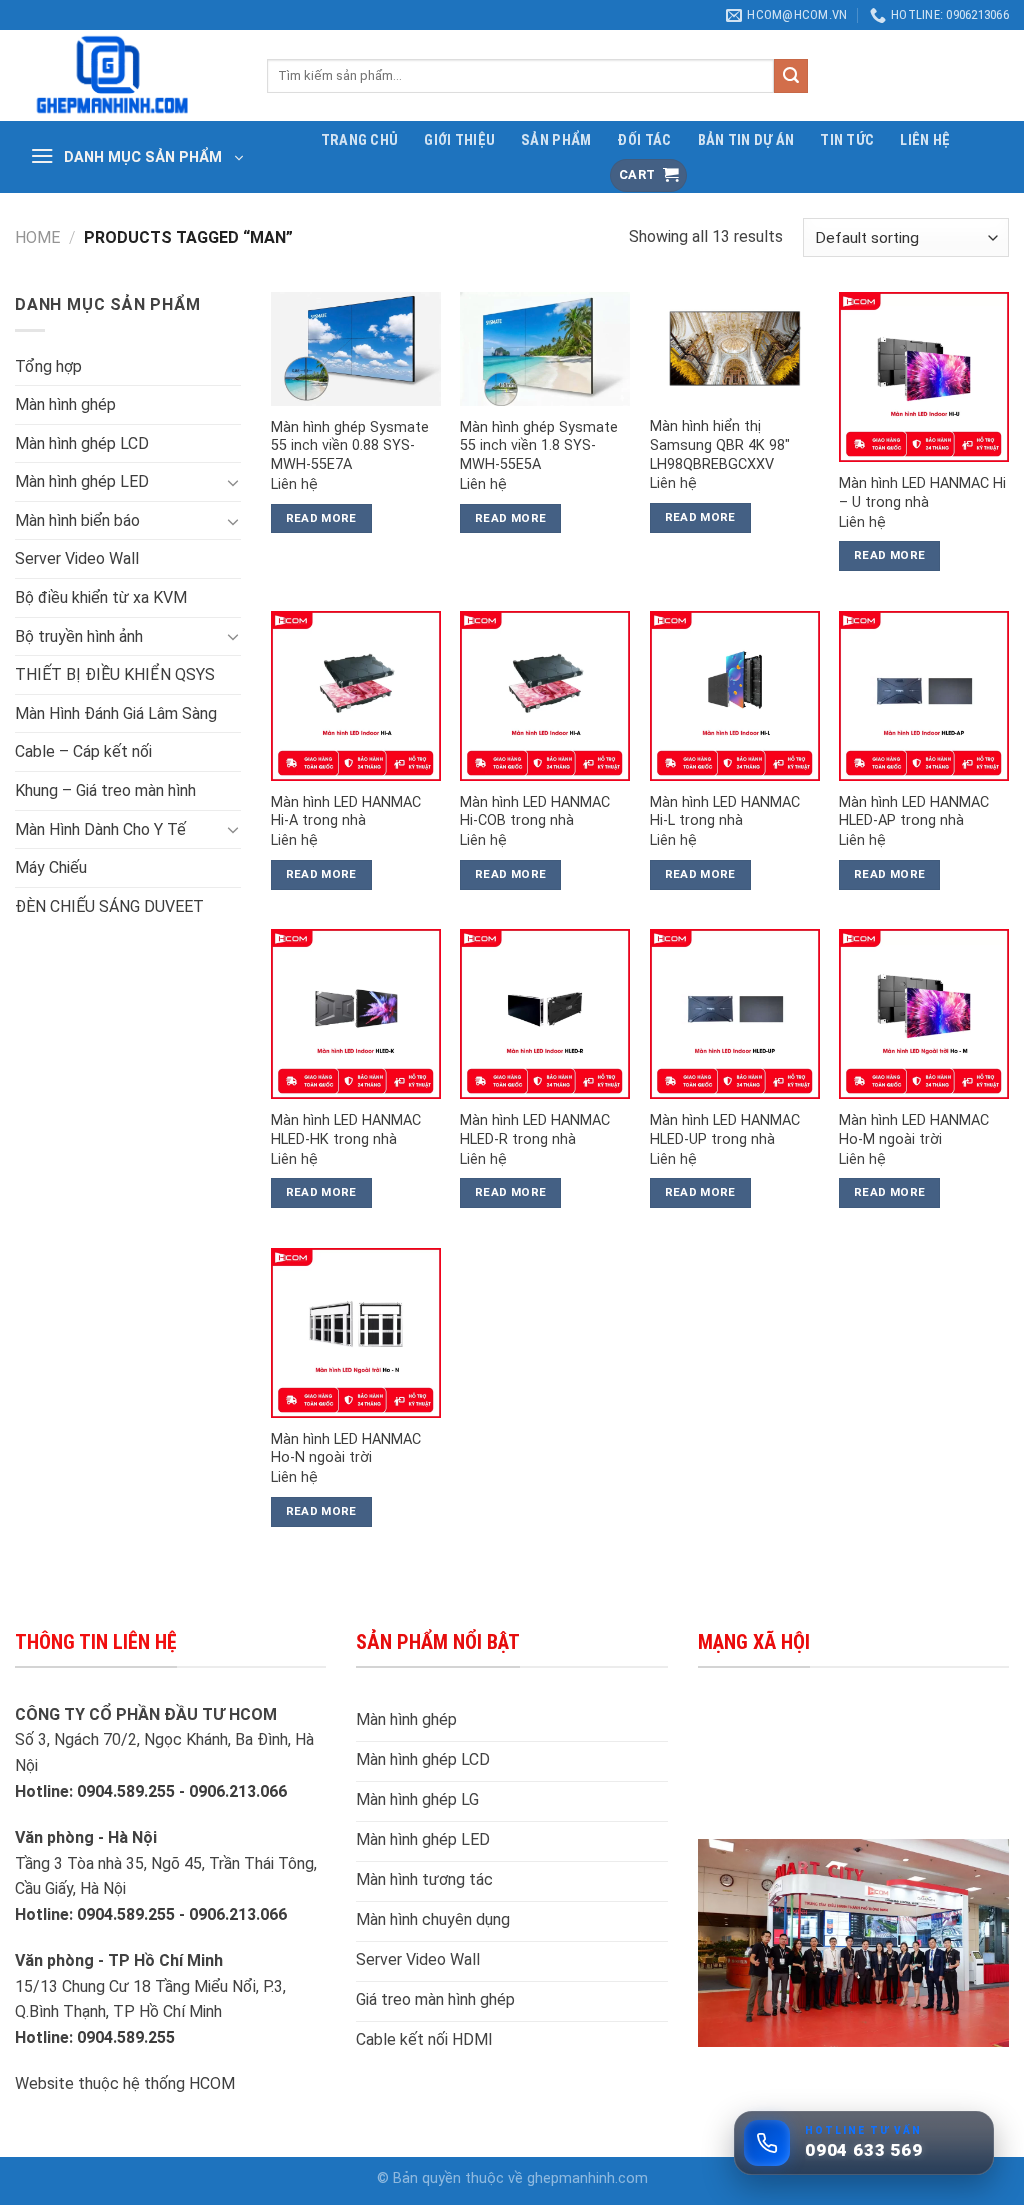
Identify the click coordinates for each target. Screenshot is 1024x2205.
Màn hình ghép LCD (82, 443)
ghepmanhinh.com (587, 2178)
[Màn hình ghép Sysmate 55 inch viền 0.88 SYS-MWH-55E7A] (356, 348)
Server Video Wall (77, 558)
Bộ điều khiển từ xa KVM (101, 597)
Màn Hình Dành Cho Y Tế (100, 829)
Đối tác (644, 140)
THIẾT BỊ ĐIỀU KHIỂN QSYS (115, 674)
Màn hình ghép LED (82, 481)
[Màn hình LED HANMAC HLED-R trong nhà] (545, 1014)
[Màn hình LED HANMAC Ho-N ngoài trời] (356, 1333)
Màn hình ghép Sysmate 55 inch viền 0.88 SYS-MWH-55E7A (350, 446)
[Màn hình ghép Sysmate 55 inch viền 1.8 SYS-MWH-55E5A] (545, 348)
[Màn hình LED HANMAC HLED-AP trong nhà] (924, 696)
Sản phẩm (556, 140)
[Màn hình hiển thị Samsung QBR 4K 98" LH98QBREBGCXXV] (735, 348)
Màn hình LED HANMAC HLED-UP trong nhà (725, 1130)
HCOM (212, 2083)
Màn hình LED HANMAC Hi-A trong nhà (346, 812)
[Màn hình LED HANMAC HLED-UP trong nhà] (735, 1014)
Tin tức (847, 140)
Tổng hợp (48, 366)
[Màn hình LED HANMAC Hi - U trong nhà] (924, 377)
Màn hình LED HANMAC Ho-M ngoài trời (914, 1130)
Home (37, 237)
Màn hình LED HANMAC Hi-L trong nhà (725, 812)
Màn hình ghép (65, 404)
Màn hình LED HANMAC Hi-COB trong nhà (535, 812)
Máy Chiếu (51, 867)
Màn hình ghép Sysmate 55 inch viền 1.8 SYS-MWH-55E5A (539, 446)
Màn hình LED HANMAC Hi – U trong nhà (922, 493)
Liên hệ (925, 140)
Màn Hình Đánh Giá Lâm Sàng (116, 713)
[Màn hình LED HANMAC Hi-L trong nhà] (735, 696)
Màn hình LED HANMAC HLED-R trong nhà (535, 1130)
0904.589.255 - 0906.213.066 (182, 1791)
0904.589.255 (128, 2037)
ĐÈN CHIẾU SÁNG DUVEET (109, 906)
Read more (321, 518)
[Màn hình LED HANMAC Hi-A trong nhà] (356, 696)
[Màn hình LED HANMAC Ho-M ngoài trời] (924, 1014)
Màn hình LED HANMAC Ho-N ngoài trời (346, 1449)
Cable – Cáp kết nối (83, 751)
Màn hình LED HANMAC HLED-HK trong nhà (346, 1130)
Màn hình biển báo (77, 520)
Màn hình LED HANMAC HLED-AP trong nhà (914, 812)
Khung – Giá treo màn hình (105, 790)
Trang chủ (360, 140)
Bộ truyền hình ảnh (79, 636)
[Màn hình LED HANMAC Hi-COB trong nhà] (545, 696)
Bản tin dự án (746, 140)
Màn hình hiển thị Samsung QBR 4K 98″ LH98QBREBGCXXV (720, 445)
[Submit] (791, 76)
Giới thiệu (459, 140)
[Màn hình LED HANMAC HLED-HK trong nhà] (356, 1014)
